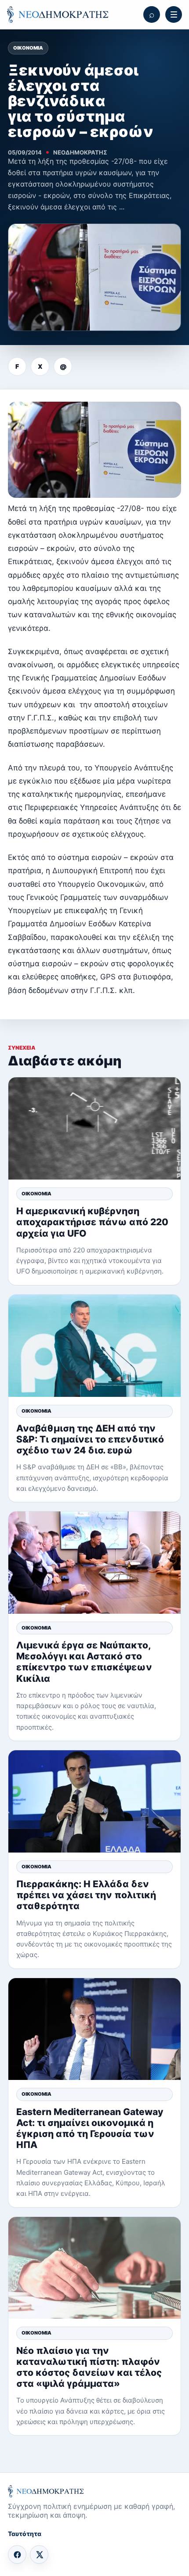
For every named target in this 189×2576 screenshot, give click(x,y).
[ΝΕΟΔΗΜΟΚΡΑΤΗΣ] (58, 14)
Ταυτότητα (25, 2534)
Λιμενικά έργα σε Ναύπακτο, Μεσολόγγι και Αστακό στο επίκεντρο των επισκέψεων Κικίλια (84, 1662)
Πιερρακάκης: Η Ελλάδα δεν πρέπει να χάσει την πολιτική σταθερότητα (86, 1895)
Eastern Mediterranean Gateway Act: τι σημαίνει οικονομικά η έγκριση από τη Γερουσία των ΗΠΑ (90, 2128)
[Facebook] (17, 2554)
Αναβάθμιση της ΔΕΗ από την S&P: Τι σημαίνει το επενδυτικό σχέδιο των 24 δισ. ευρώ (90, 1439)
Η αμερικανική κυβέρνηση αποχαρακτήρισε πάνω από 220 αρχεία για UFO (92, 1222)
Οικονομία (28, 48)
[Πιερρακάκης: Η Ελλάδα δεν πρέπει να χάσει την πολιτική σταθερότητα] (94, 1801)
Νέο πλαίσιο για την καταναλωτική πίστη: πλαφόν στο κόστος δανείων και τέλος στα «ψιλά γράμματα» (89, 2367)
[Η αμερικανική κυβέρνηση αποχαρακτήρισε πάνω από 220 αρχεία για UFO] (94, 1128)
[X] (39, 2554)
